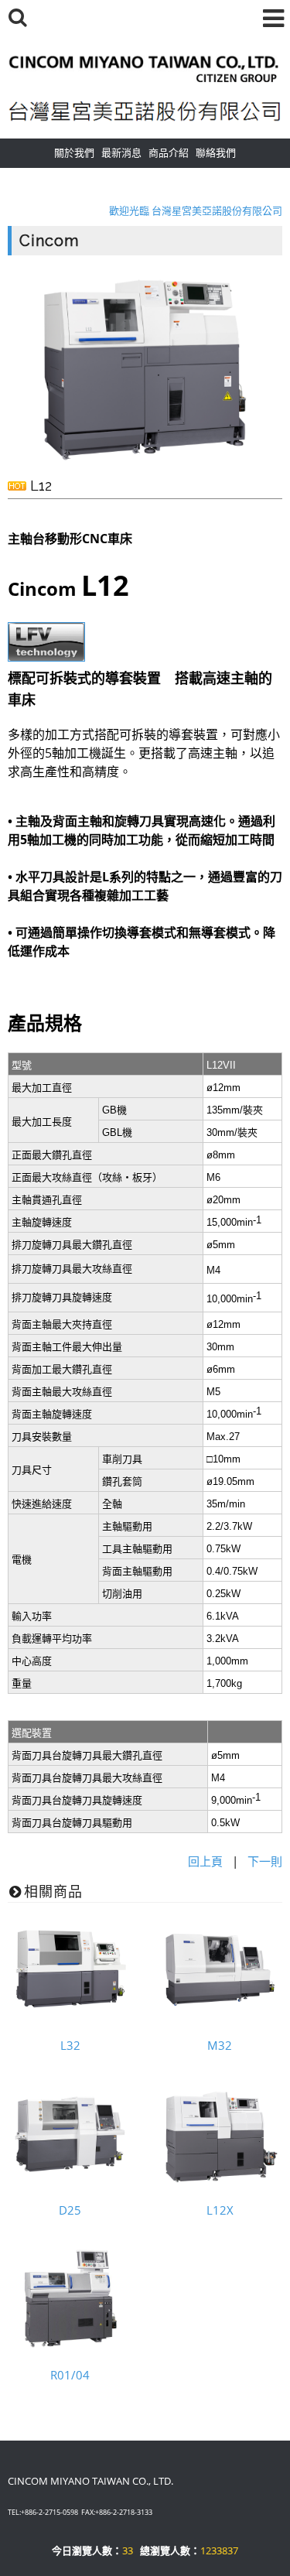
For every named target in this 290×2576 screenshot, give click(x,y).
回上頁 (205, 1861)
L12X (220, 2210)
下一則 (265, 1861)
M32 (220, 2045)
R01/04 (70, 2375)
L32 (70, 2045)
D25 (70, 2210)
